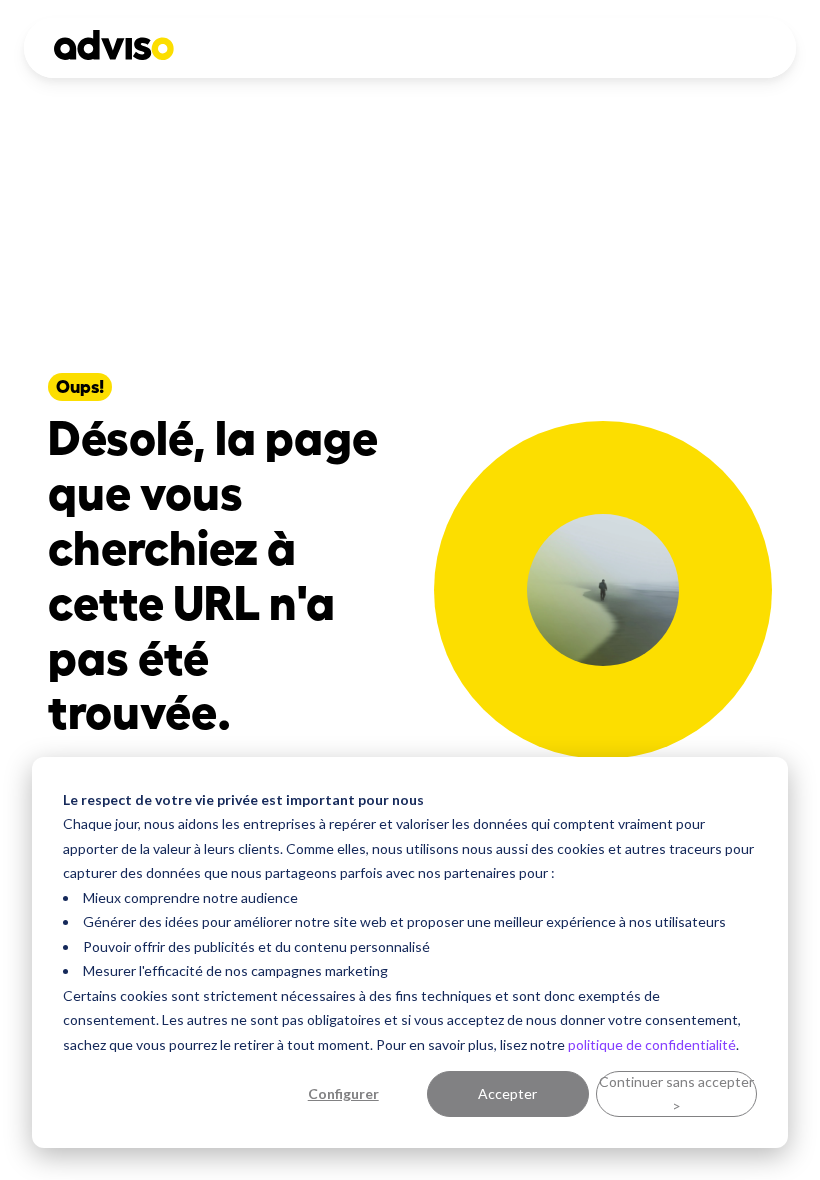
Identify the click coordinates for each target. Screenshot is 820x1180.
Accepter (507, 1093)
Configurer (343, 1093)
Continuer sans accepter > (676, 1094)
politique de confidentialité (652, 1044)
